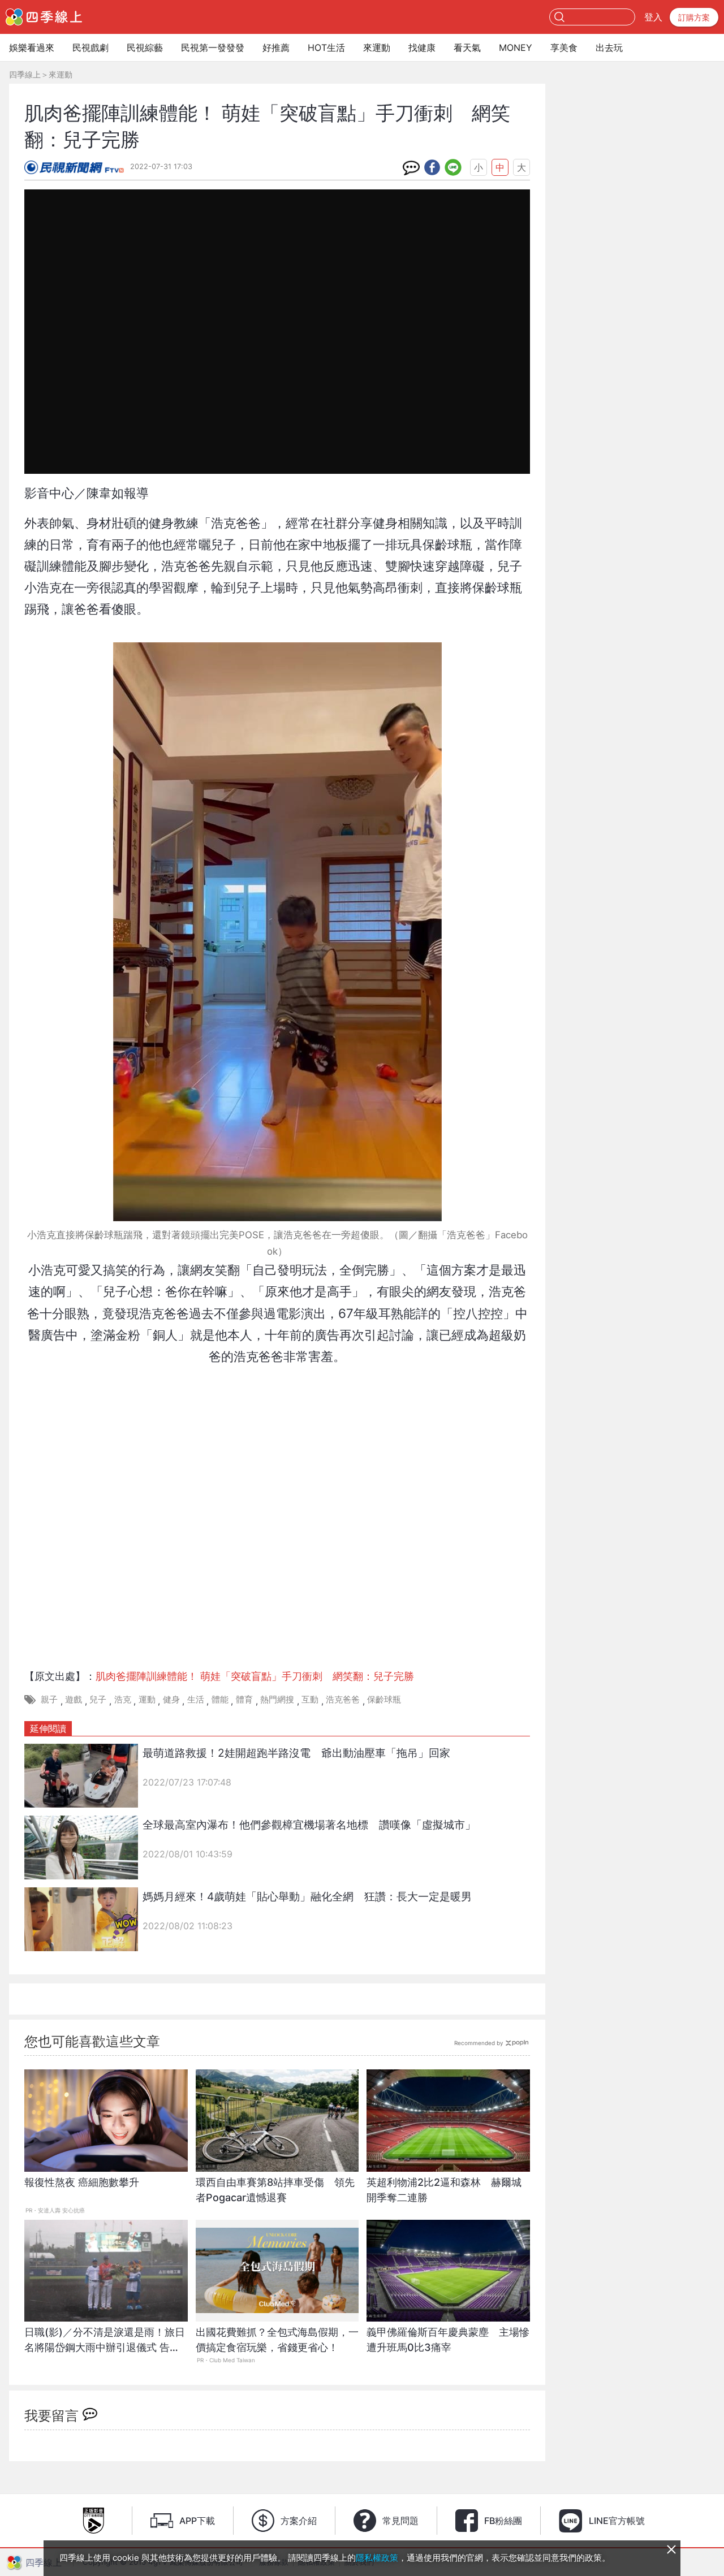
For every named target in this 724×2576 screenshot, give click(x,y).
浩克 (123, 1699)
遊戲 (74, 1699)
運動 (147, 1699)
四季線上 (25, 74)
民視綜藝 (145, 47)
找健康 (422, 47)
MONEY (516, 47)
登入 (653, 17)
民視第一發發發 (213, 47)
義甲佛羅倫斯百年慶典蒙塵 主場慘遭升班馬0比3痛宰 (448, 2340)
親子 (49, 1699)
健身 (171, 1699)
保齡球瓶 (384, 1699)
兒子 (98, 1699)
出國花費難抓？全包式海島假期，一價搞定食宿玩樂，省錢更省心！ (277, 2340)
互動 (310, 1699)
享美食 (564, 47)
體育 (244, 1699)
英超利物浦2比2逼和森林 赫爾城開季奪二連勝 (444, 2190)
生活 (196, 1699)
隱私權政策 (377, 2558)
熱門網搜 (277, 1699)
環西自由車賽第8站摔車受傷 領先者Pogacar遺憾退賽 (275, 2190)
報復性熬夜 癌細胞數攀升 (82, 2182)
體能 (220, 1699)
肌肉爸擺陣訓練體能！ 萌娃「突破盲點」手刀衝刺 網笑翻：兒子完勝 (255, 1676)
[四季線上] (44, 17)
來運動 (377, 47)
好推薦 (276, 47)
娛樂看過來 (32, 47)
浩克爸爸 (343, 1699)
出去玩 (609, 47)
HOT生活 (326, 47)
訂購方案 (694, 17)
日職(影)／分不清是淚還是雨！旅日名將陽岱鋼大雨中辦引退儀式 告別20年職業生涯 (105, 2346)
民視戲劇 (90, 47)
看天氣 (467, 47)
